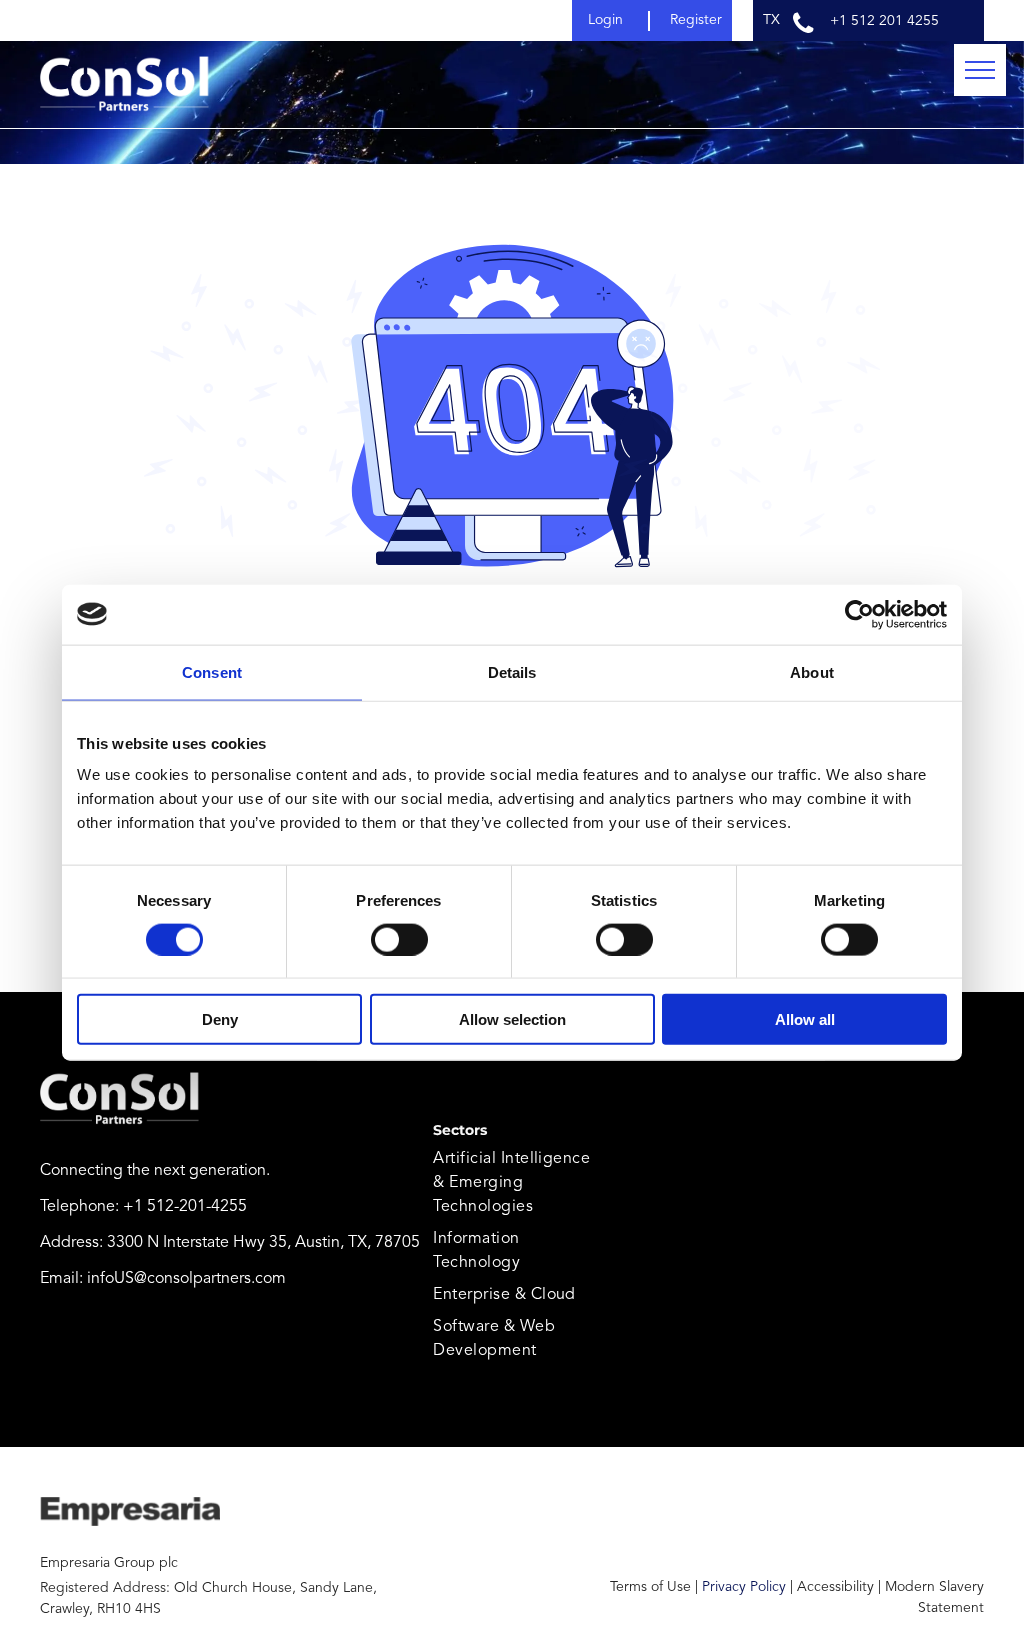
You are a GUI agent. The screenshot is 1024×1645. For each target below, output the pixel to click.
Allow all (805, 1019)
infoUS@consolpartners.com (186, 1279)
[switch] (399, 939)
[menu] (980, 70)
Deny (220, 1019)
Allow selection (512, 1019)
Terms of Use (650, 1587)
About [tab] (812, 671)
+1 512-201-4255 (185, 1207)
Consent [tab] (212, 671)
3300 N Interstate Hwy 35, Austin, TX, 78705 (263, 1243)
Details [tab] (512, 671)
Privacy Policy (744, 1587)
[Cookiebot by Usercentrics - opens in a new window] (859, 614)
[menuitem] (517, 1183)
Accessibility (835, 1587)
